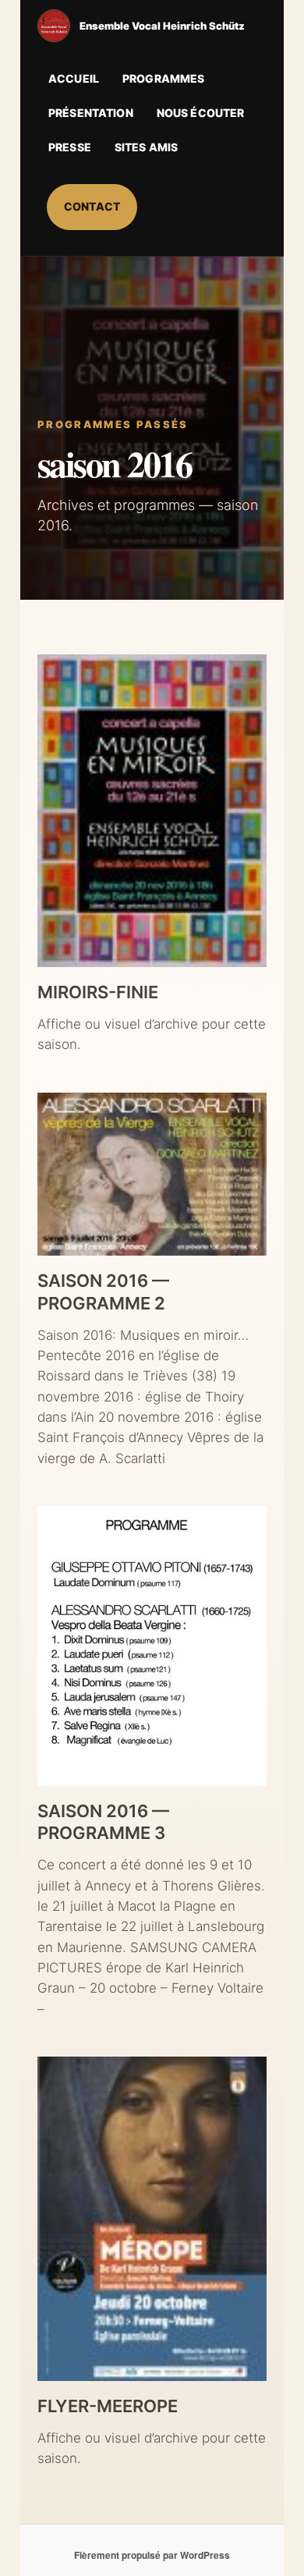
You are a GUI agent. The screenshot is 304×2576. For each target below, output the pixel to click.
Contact (92, 206)
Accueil (74, 78)
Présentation (91, 113)
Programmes (163, 78)
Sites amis (146, 147)
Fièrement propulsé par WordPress (152, 2555)
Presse (70, 147)
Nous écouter (201, 113)
